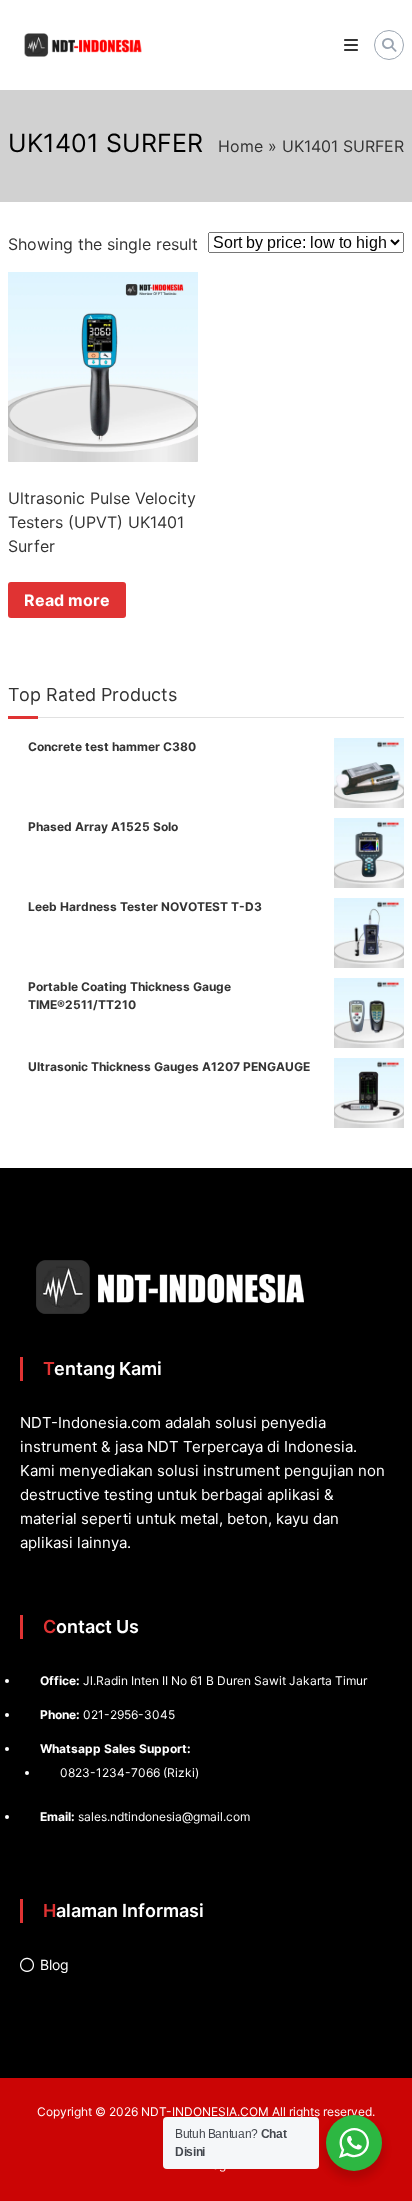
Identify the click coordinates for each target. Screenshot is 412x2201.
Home (240, 146)
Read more (67, 600)
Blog (54, 1964)
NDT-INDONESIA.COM (205, 2111)
